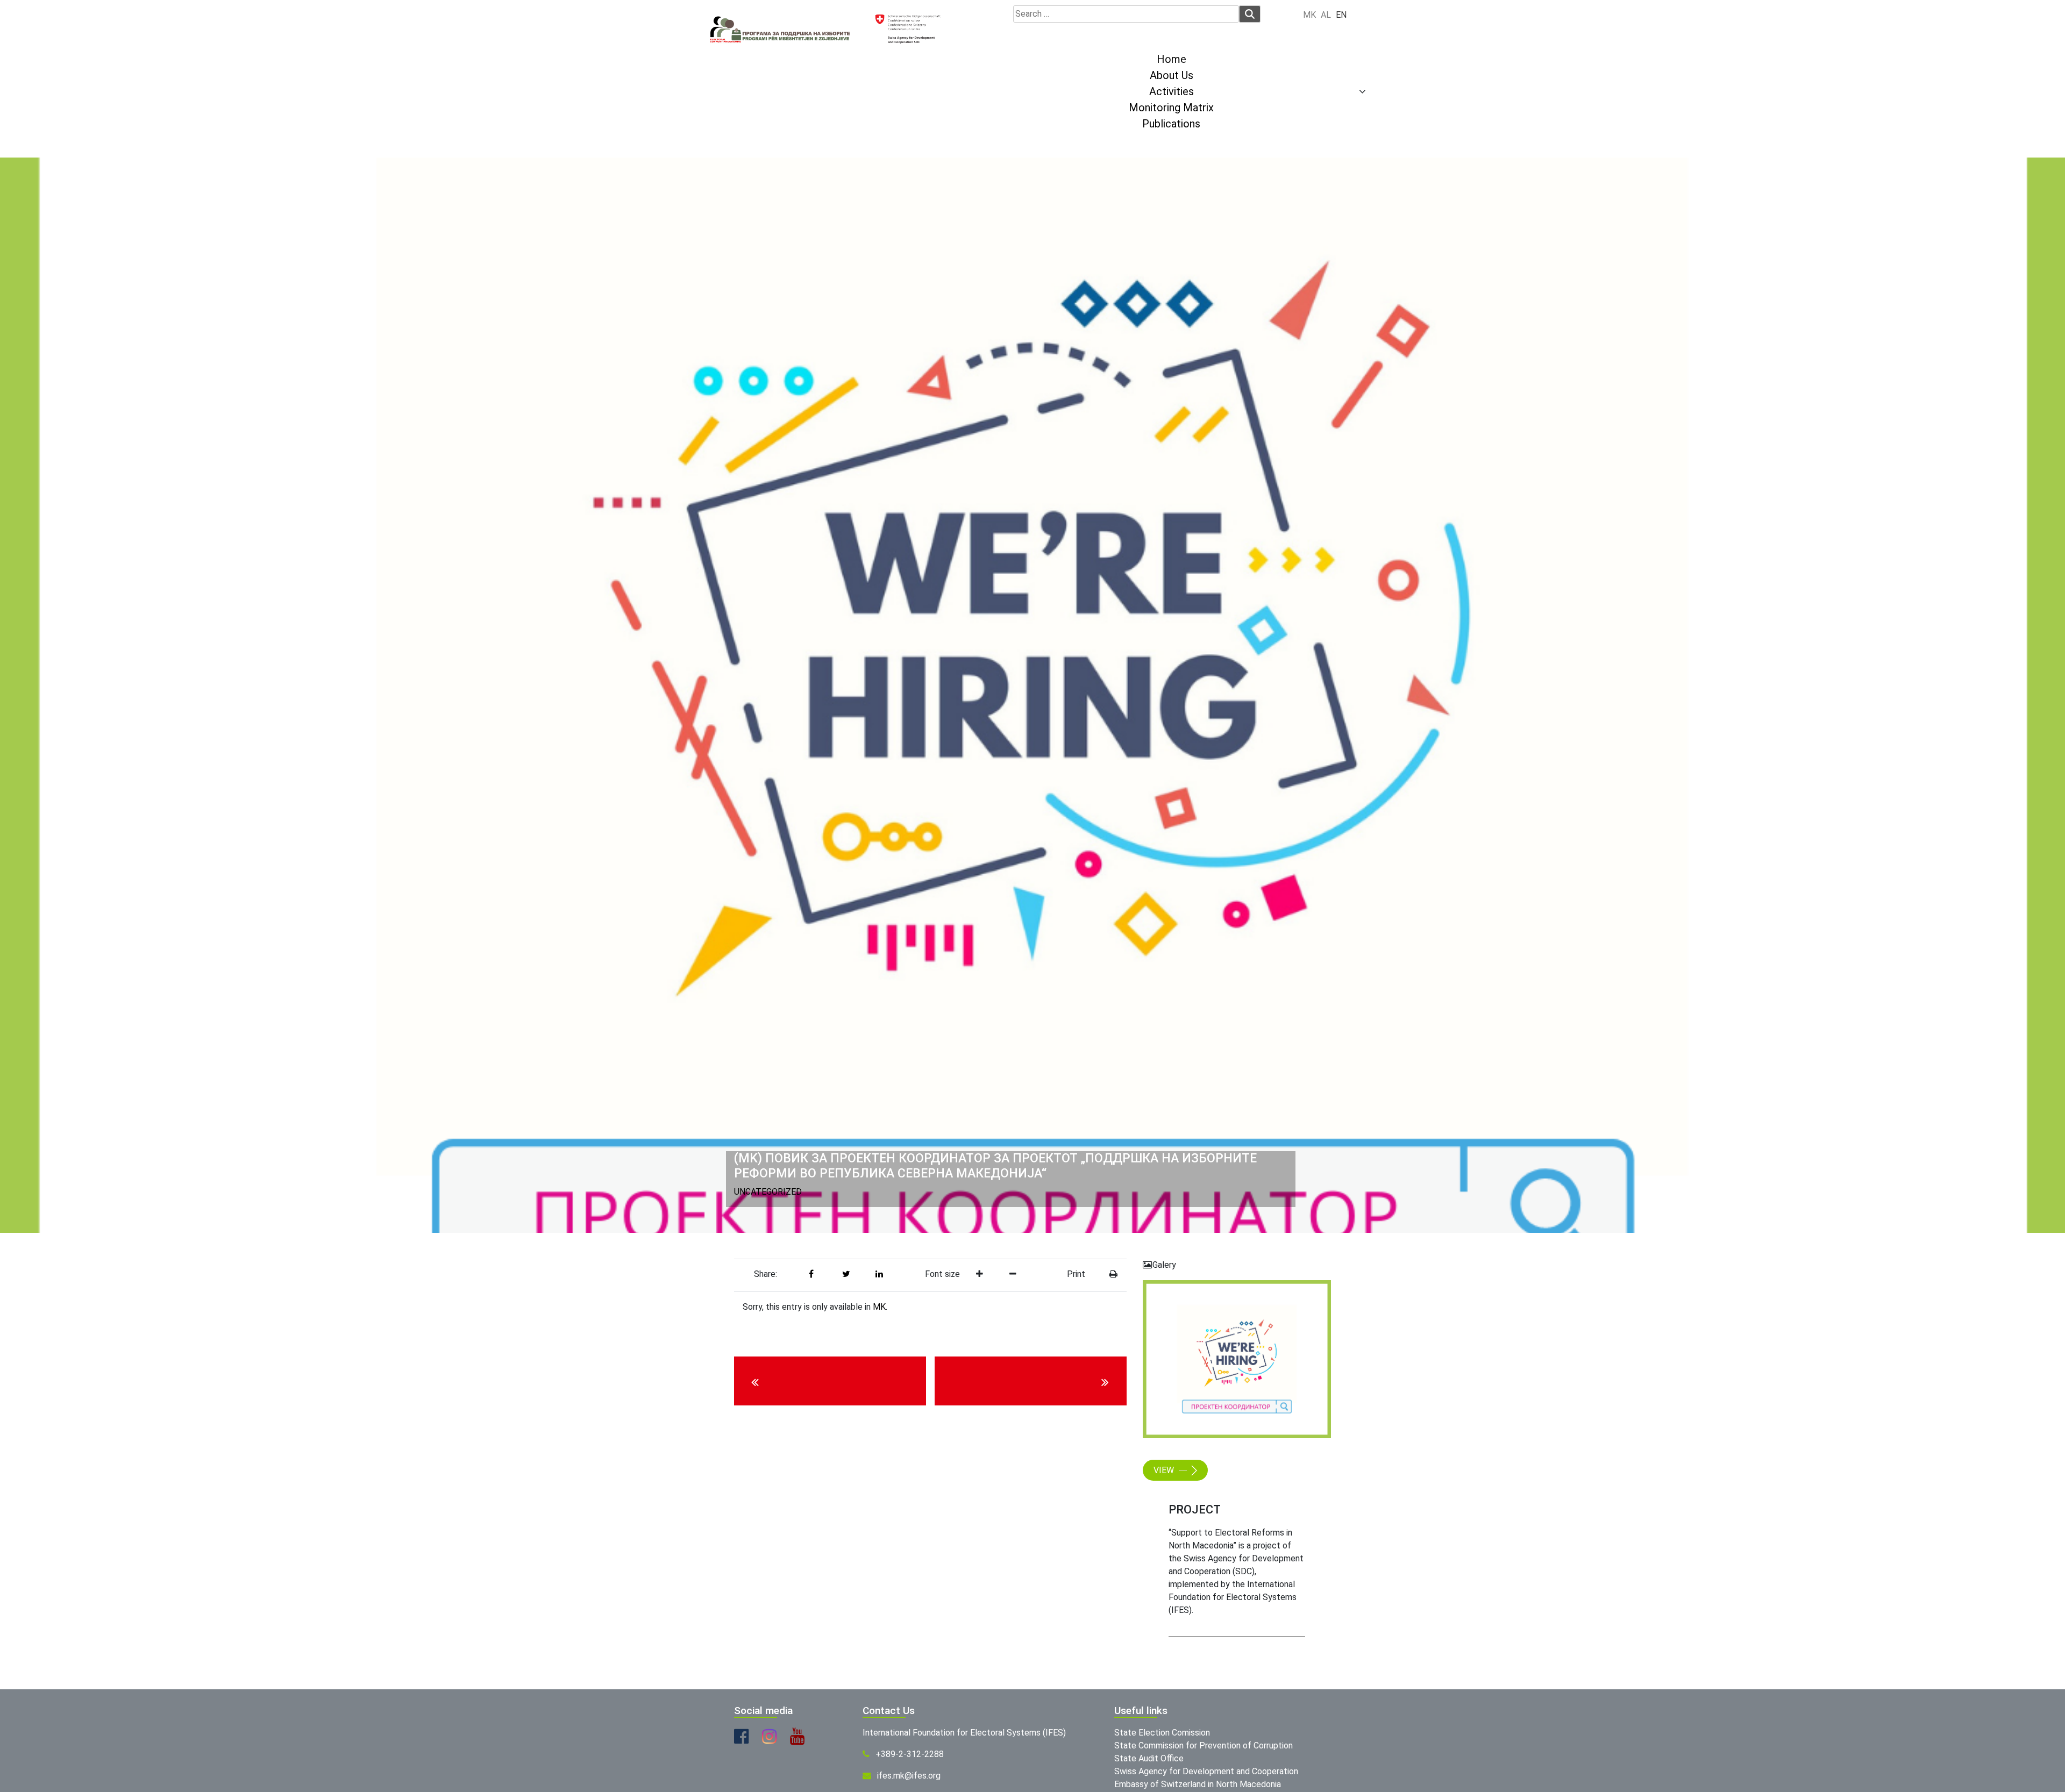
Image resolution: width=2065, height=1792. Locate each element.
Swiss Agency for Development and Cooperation (1206, 1771)
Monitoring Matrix (1171, 108)
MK (879, 1307)
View (1165, 1470)
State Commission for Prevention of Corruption (1204, 1745)
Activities (1172, 91)
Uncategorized (768, 1192)
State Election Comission (1162, 1733)
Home (1172, 59)
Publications (1171, 124)
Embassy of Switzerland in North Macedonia (1198, 1784)
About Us (1172, 75)
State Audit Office (1149, 1758)
